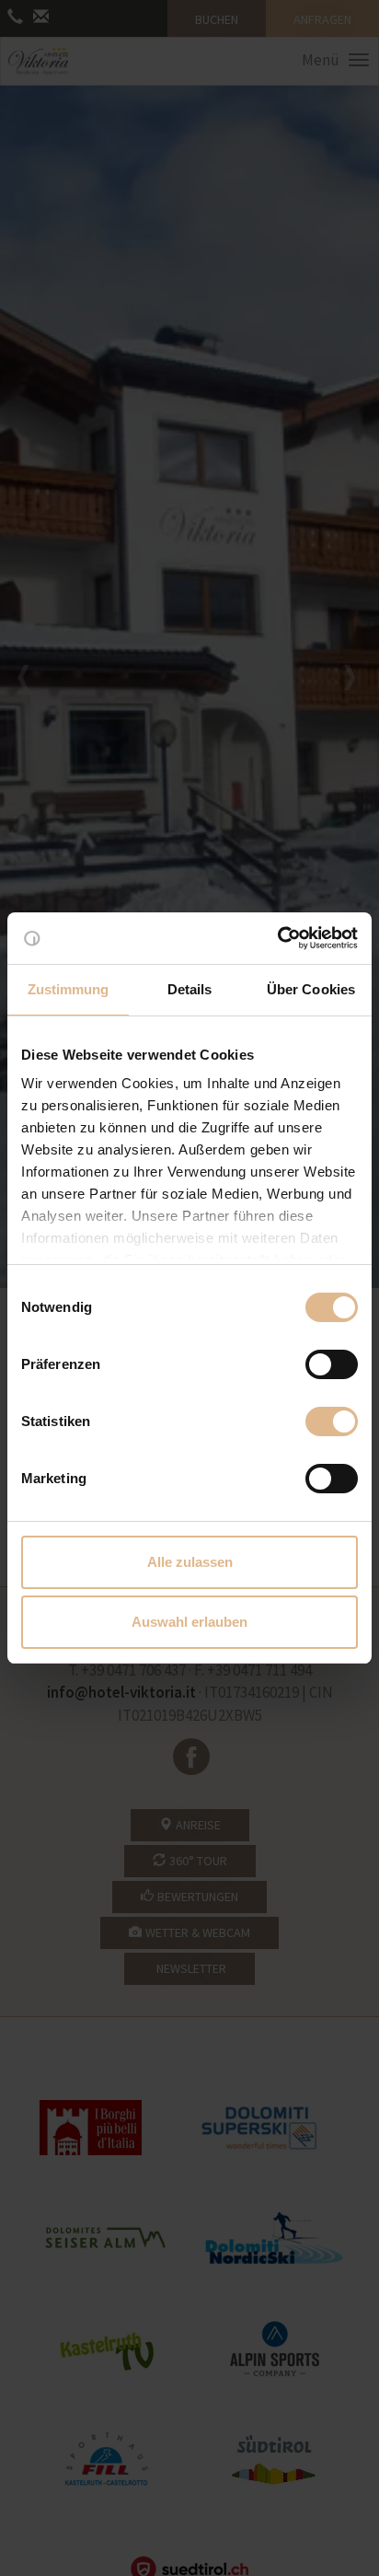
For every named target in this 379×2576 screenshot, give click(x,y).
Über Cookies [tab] (311, 989)
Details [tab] (190, 989)
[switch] (332, 1364)
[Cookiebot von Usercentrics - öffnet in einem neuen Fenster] (277, 938)
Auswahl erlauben (189, 1622)
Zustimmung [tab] (69, 989)
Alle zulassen (190, 1562)
